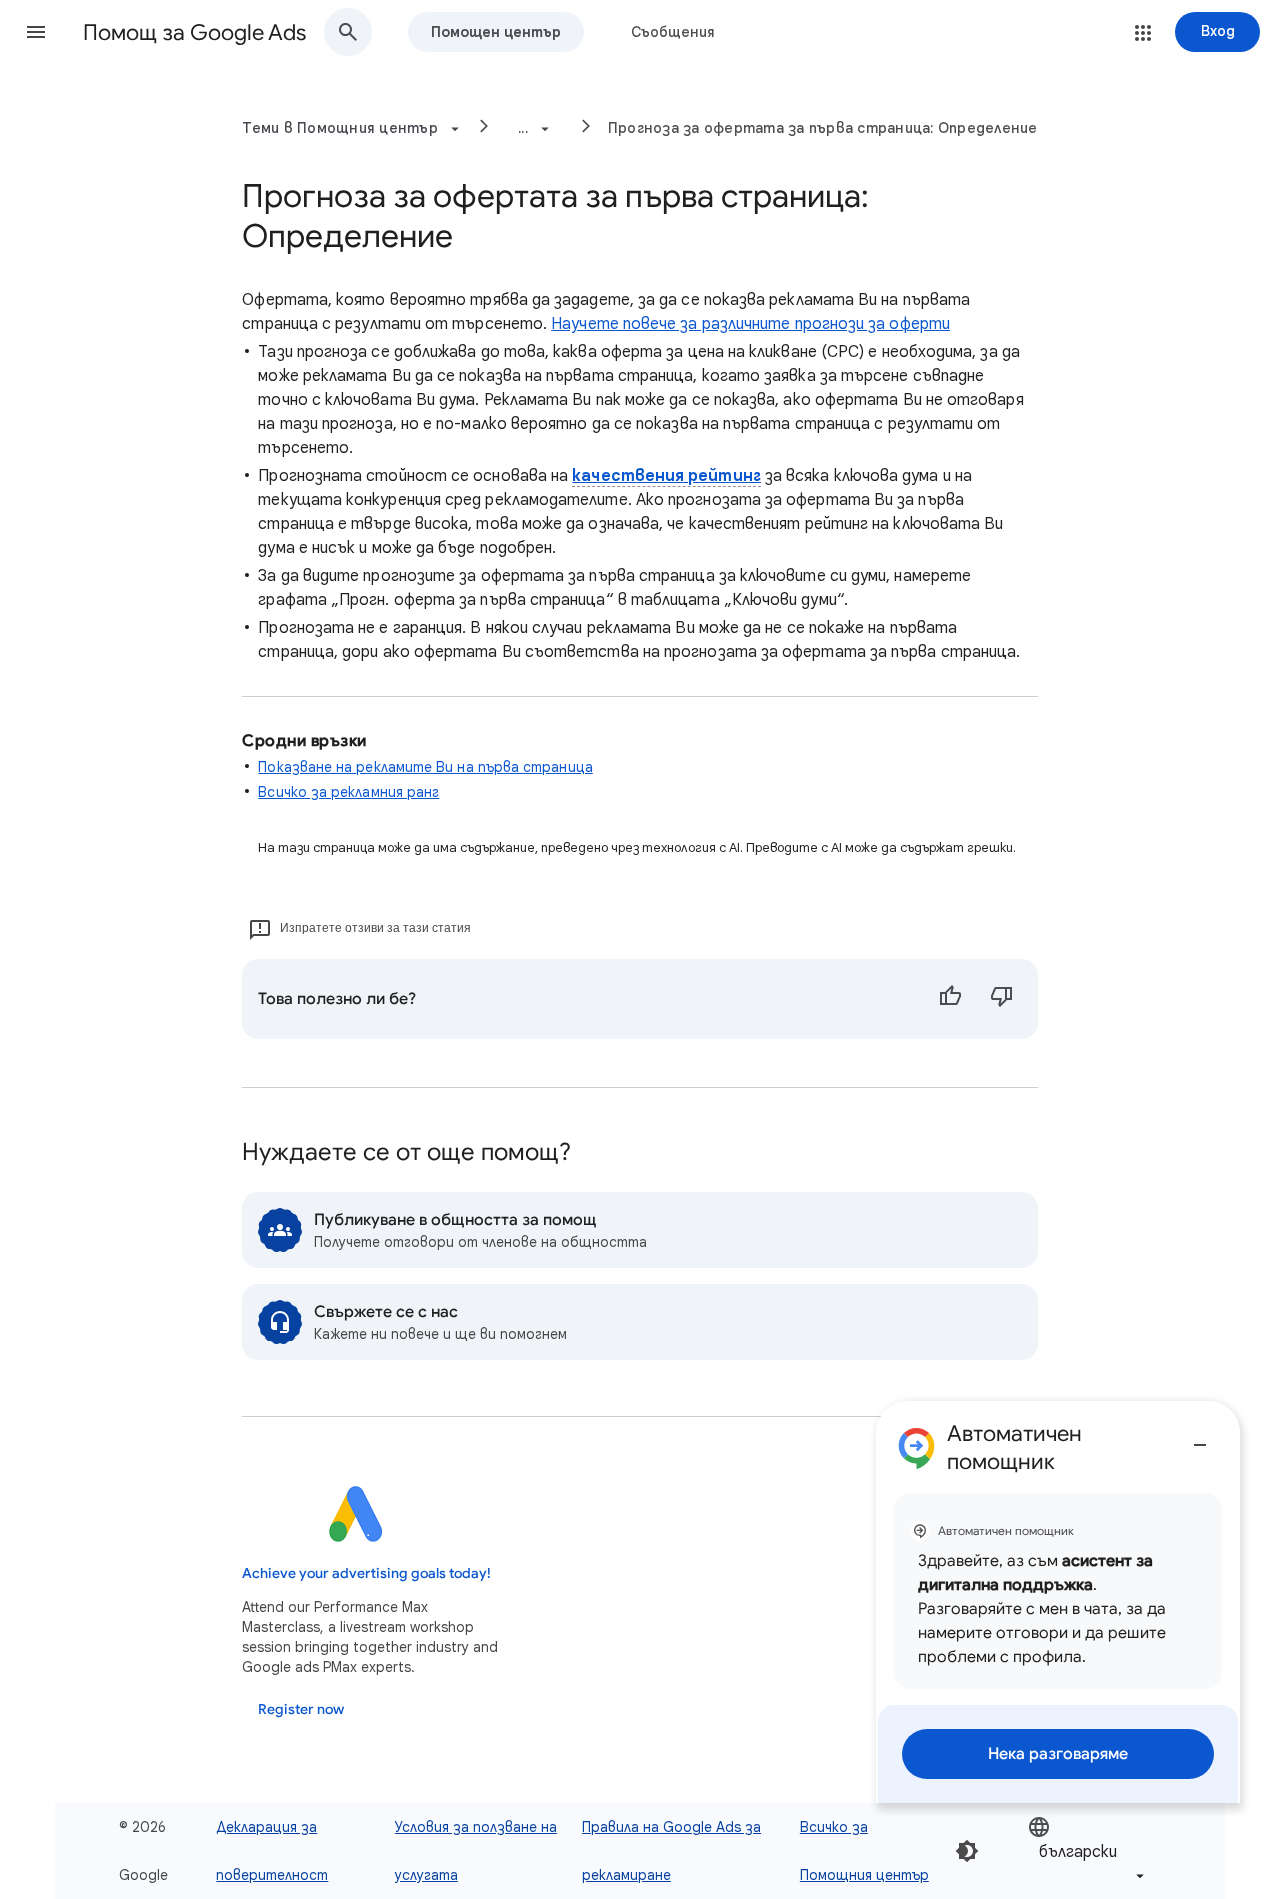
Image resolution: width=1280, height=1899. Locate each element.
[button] (36, 32)
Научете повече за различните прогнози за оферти (750, 324)
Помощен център (496, 32)
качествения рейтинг (666, 476)
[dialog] (1058, 1602)
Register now (301, 1709)
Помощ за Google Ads (194, 32)
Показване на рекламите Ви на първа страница (425, 767)
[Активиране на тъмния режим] (967, 1851)
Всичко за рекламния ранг (348, 792)
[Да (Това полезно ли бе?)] (950, 999)
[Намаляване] (1200, 1437)
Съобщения (673, 32)
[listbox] (1088, 1851)
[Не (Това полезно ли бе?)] (1002, 999)
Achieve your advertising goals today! (366, 1573)
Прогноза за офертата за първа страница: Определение (823, 128)
